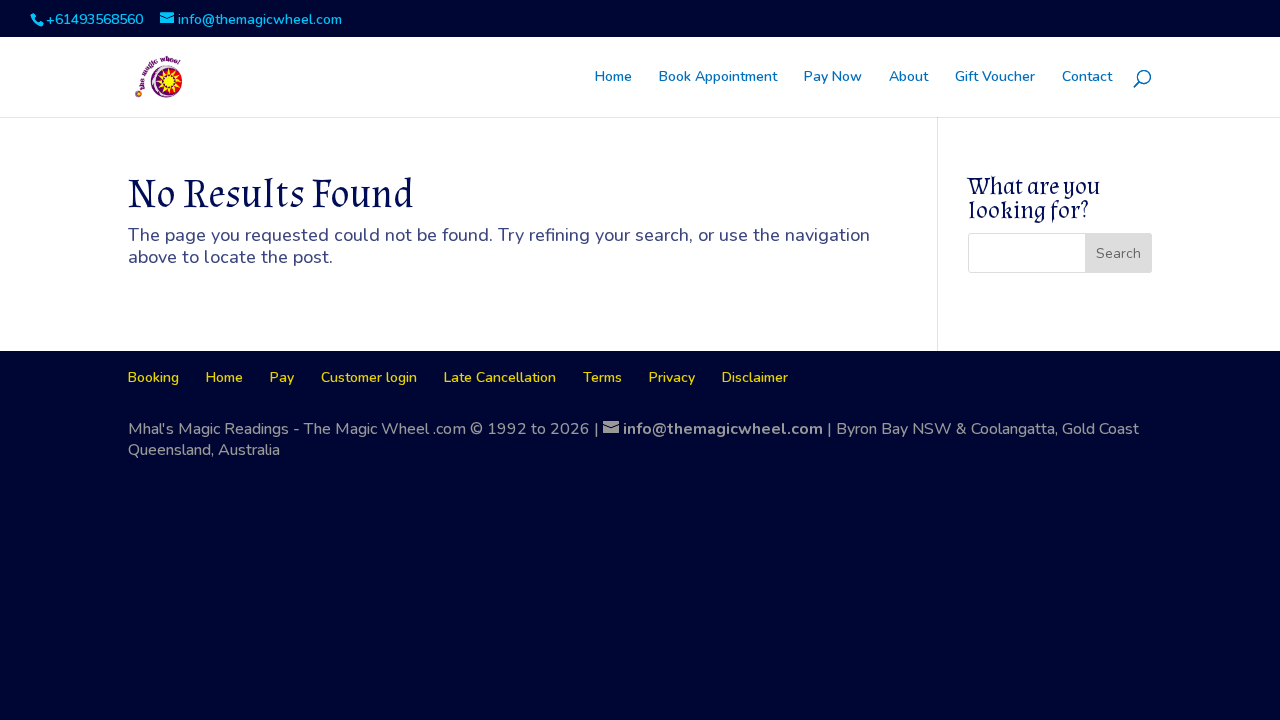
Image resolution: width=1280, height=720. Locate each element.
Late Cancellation (500, 377)
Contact (1087, 78)
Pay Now (833, 78)
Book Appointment (718, 78)
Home (613, 78)
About (908, 78)
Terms (602, 377)
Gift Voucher (995, 78)
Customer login (369, 377)
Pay (282, 377)
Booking (153, 377)
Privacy (672, 377)
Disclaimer (755, 377)
